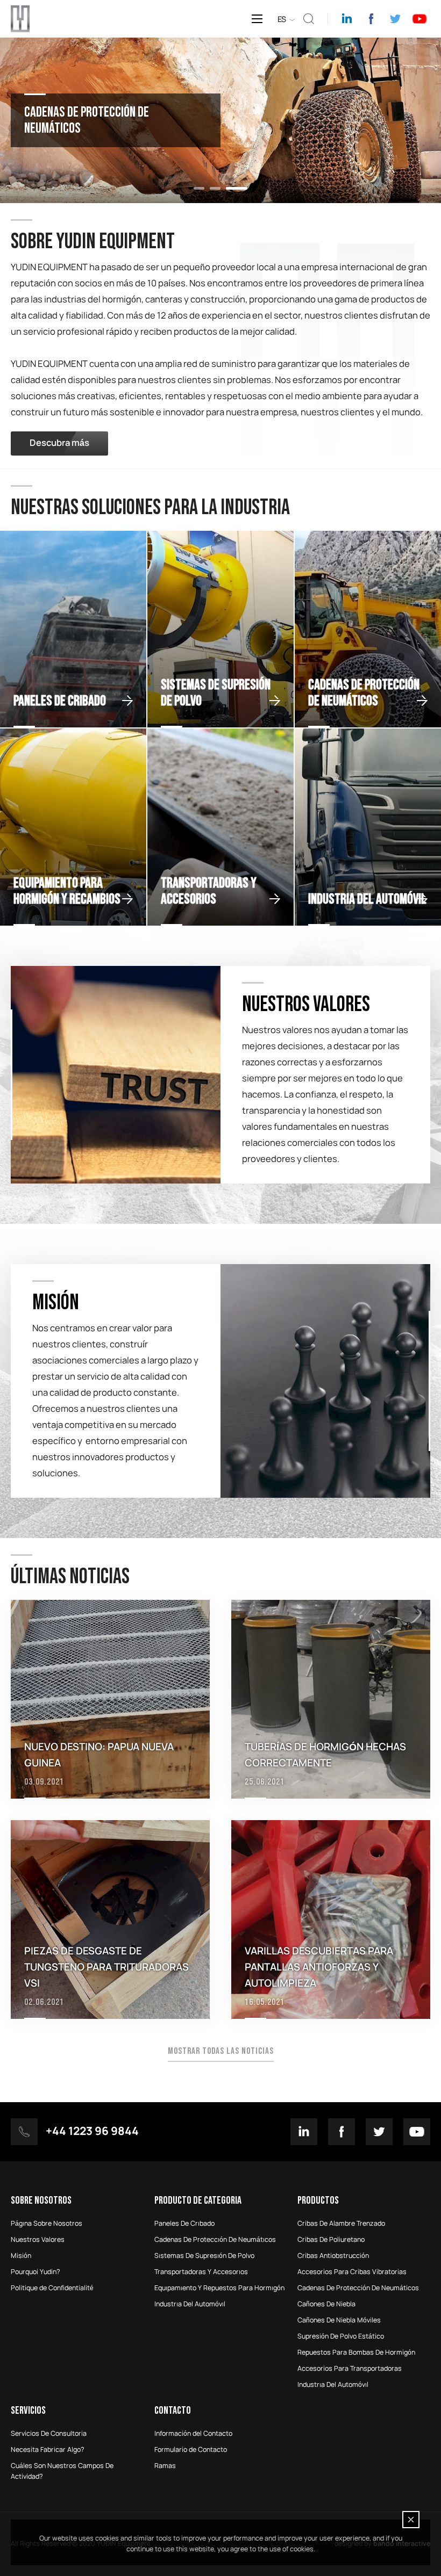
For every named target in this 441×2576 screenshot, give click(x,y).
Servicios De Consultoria (49, 2434)
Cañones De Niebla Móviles (339, 2320)
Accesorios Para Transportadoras (350, 2369)
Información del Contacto (193, 2434)
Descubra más (59, 443)
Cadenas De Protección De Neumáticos (358, 2288)
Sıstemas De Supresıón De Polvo (204, 2256)
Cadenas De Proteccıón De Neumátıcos (215, 2240)
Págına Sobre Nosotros (47, 2224)
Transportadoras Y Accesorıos (201, 2272)
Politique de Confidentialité (52, 2288)
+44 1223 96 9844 (92, 2132)
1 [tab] (204, 188)
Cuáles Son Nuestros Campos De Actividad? (62, 2471)
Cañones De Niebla (326, 2304)
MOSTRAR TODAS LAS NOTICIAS (221, 2051)
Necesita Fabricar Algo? (48, 2450)
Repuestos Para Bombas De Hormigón (356, 2353)
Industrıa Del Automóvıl (190, 2304)
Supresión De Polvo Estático (341, 2336)
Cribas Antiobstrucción (333, 2256)
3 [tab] (242, 188)
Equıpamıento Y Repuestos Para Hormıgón (219, 2288)
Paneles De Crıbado (184, 2224)
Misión (21, 2256)
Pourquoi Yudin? (35, 2272)
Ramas (165, 2466)
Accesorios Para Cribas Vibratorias (352, 2272)
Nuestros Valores (38, 2240)
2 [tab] (226, 188)
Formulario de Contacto (191, 2450)
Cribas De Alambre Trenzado (341, 2224)
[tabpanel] (220, 120)
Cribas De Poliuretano (331, 2240)
